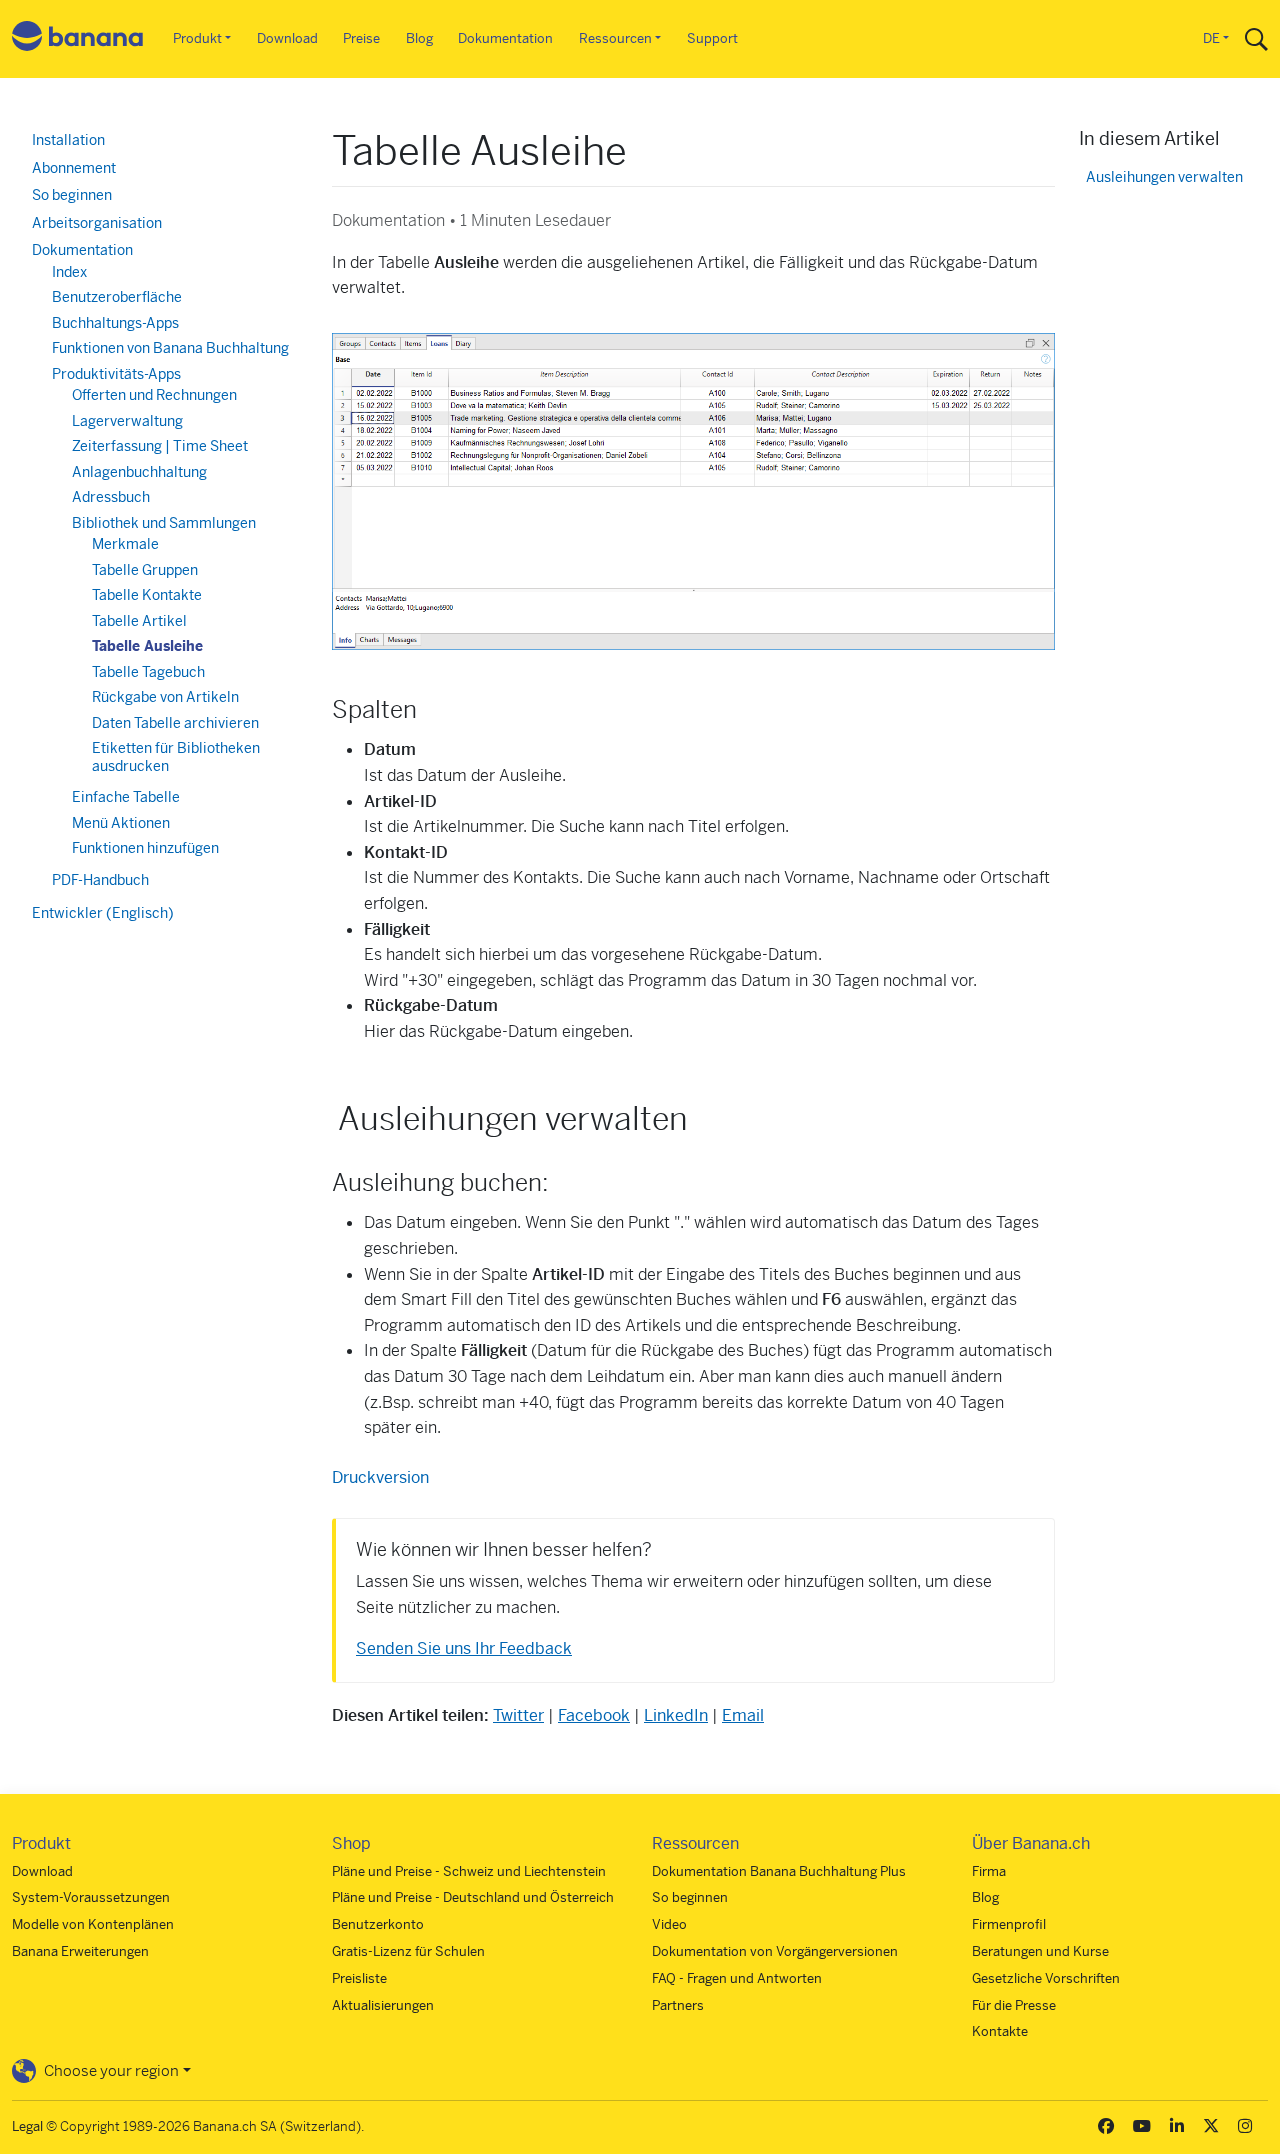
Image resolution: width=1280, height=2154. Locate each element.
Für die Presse (1014, 2005)
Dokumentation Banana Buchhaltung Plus (779, 1871)
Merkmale (125, 544)
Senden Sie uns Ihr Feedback (464, 1648)
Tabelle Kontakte (147, 595)
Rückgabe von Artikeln (165, 697)
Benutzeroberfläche (117, 297)
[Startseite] (78, 39)
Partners (678, 2005)
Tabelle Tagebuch (148, 672)
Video (669, 1924)
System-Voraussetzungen (91, 1897)
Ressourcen (615, 38)
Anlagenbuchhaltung (139, 472)
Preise (361, 38)
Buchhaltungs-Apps (115, 323)
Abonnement (74, 168)
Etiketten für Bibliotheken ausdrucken (176, 757)
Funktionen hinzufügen (145, 848)
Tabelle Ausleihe (147, 646)
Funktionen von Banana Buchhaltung (170, 348)
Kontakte (1000, 2031)
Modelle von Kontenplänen (93, 1924)
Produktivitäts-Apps (116, 374)
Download (287, 38)
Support (712, 38)
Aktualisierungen (383, 2005)
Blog (419, 38)
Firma (989, 1871)
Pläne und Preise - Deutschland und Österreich (473, 1897)
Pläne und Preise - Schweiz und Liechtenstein (469, 1871)
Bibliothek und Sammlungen (164, 523)
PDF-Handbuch (100, 880)
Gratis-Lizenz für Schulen (408, 1951)
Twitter (518, 1715)
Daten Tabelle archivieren (175, 723)
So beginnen (72, 195)
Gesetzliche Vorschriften (1046, 1978)
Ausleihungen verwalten (1164, 177)
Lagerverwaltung (127, 421)
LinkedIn (676, 1715)
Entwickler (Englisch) (103, 913)
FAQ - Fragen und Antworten (737, 1978)
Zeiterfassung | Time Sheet (160, 446)
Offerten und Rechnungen (154, 395)
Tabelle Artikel (139, 621)
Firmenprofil (1009, 1924)
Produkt (197, 38)
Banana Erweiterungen (80, 1951)
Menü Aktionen (121, 823)
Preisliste (359, 1978)
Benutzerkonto (378, 1924)
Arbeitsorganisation (97, 223)
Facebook (594, 1715)
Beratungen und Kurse (1040, 1951)
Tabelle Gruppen (145, 570)
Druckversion (380, 1477)
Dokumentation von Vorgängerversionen (775, 1951)
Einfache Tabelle (126, 797)
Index (69, 272)
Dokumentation (505, 38)
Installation (68, 140)
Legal (27, 2126)
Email (743, 1715)
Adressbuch (111, 497)
